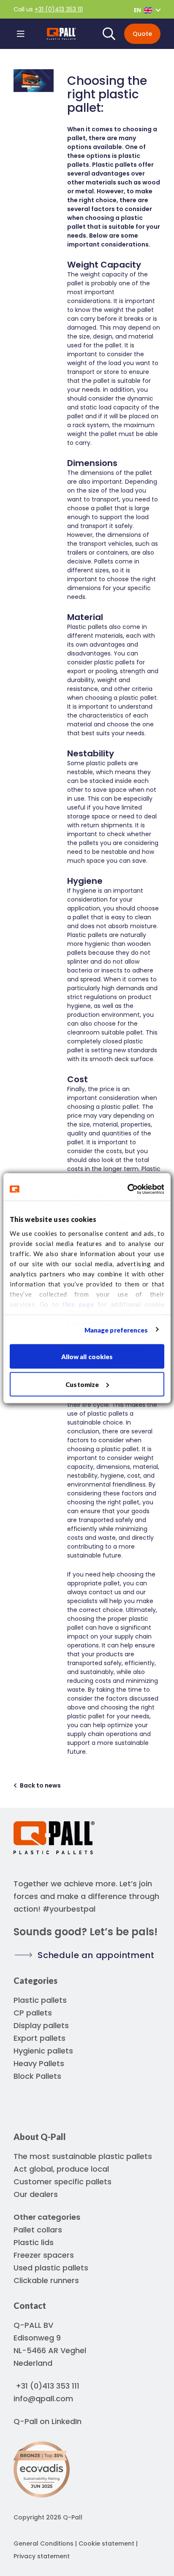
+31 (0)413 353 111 (59, 9)
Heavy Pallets (39, 2063)
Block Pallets (37, 2076)
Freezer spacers (44, 2255)
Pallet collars (38, 2230)
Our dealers (36, 2194)
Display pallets (41, 2025)
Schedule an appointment (96, 1955)
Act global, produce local (61, 2169)
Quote (142, 34)
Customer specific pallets (63, 2182)
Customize (82, 1384)
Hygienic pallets (43, 2051)
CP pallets (33, 2013)
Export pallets (39, 2038)
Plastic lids (34, 2242)
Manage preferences (116, 1330)
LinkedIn (67, 2421)
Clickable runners (46, 2280)
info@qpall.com (43, 2399)
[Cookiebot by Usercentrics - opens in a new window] (127, 1189)
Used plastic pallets (51, 2268)
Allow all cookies (87, 1357)
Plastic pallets (40, 2000)
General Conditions (43, 2543)
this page (78, 1304)
